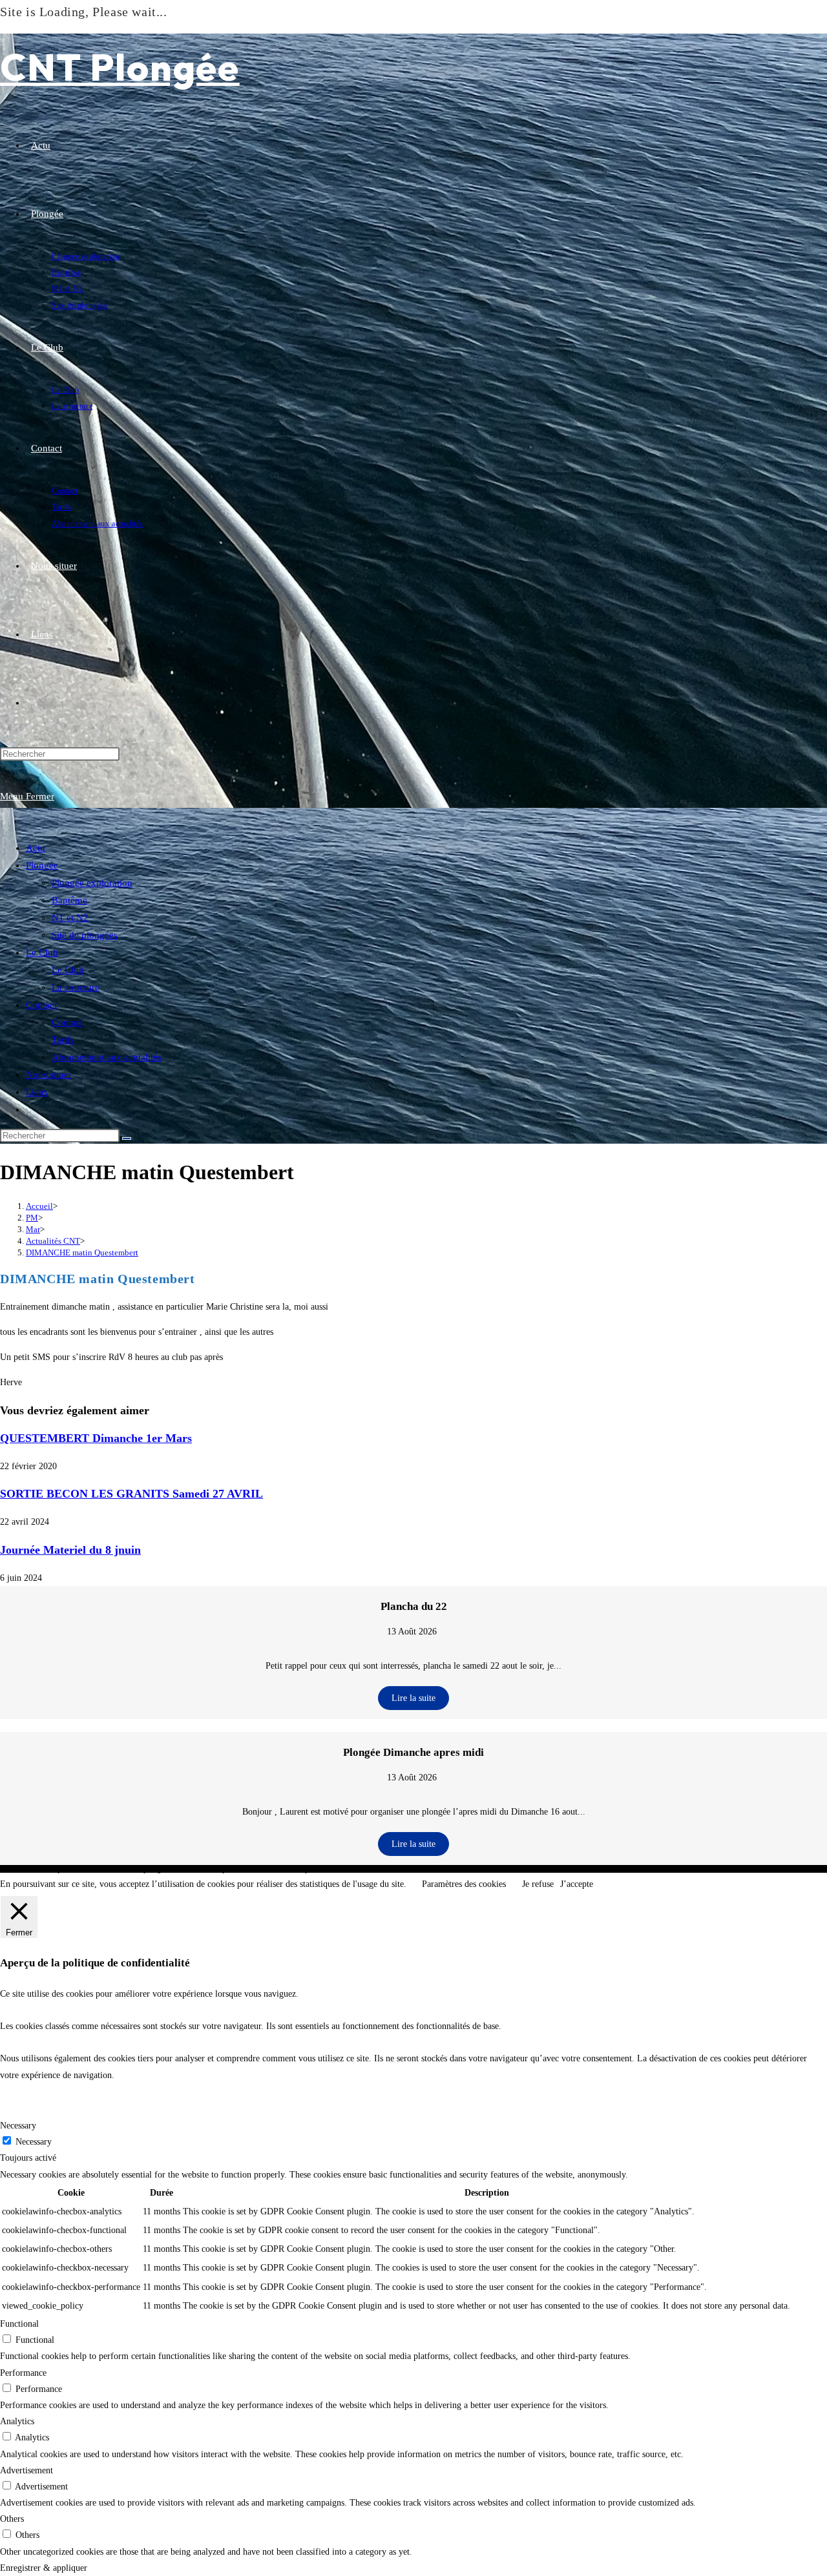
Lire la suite (413, 1698)
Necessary (34, 2142)
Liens (37, 1092)
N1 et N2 (70, 918)
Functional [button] (19, 2324)
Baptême (69, 900)
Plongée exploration (92, 883)
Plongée (42, 865)
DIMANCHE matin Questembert (82, 1252)
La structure (76, 987)
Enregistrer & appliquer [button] (44, 2568)
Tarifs (63, 1040)
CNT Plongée (120, 67)
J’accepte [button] (577, 1884)
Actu (36, 848)
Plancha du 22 (414, 1606)
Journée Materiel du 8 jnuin (70, 1550)
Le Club (42, 953)
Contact (41, 1005)
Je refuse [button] (538, 1884)
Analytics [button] (17, 2421)
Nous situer (49, 1075)
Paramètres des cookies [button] (464, 1884)
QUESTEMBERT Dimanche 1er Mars (96, 1438)
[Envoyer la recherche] (127, 1139)
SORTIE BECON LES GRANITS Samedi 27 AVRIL (131, 1494)
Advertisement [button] (26, 2470)
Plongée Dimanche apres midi (413, 1752)
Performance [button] (23, 2373)
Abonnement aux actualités (107, 1057)
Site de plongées (85, 935)
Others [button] (12, 2519)
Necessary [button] (18, 2126)
